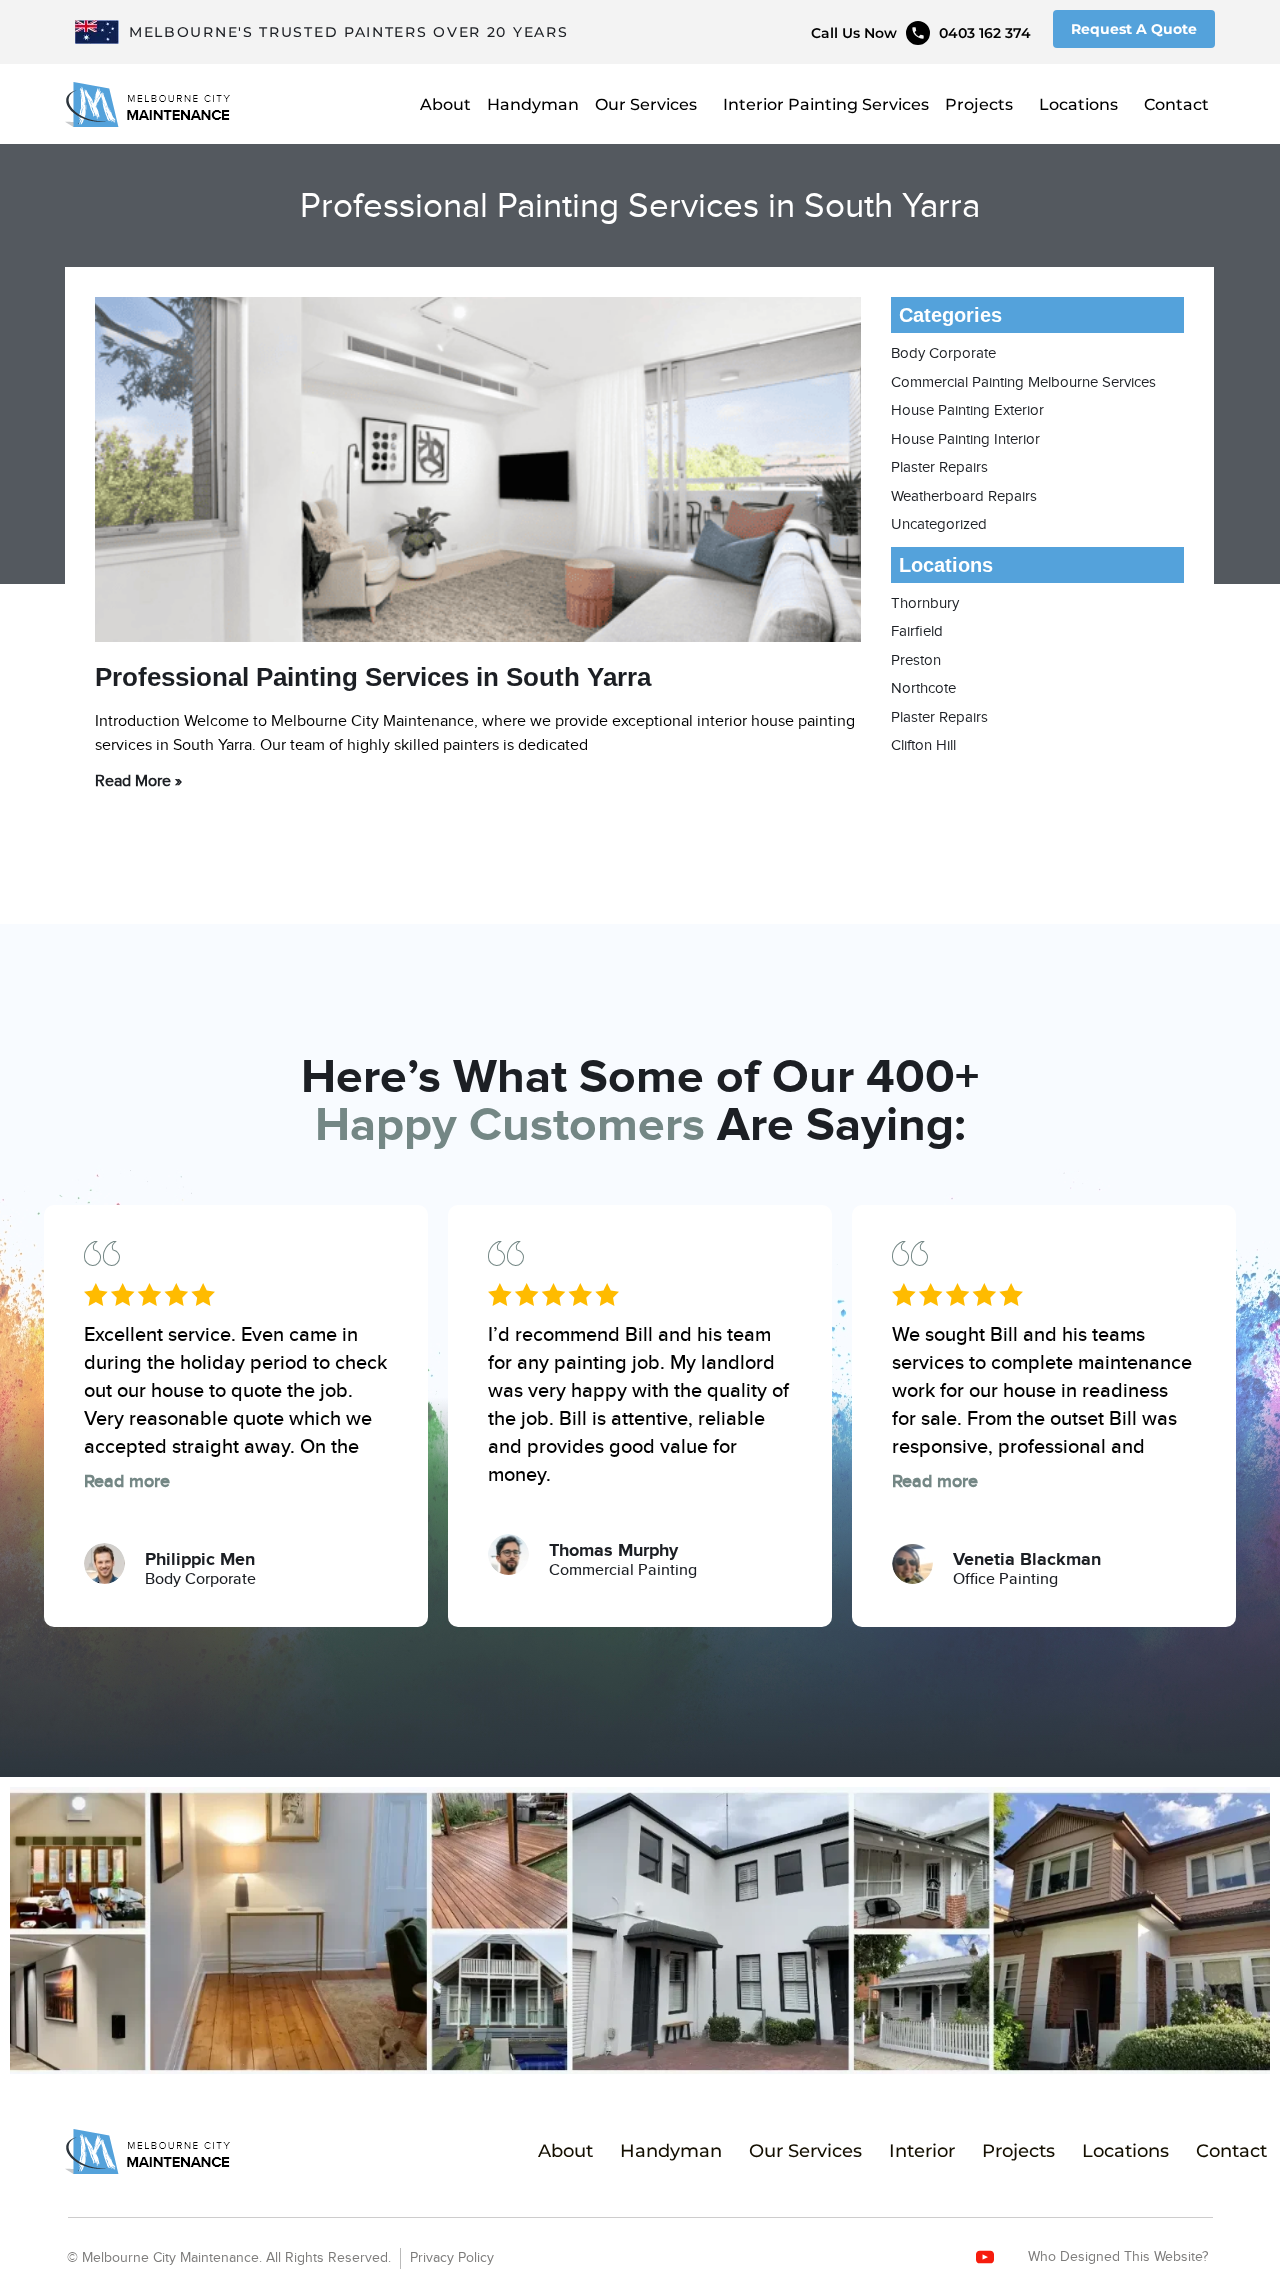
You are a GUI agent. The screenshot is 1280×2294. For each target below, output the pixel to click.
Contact (1176, 104)
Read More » (138, 781)
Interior (922, 2151)
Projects (979, 104)
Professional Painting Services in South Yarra (373, 677)
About (445, 104)
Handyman (533, 104)
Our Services (646, 104)
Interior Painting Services (826, 104)
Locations (1078, 104)
